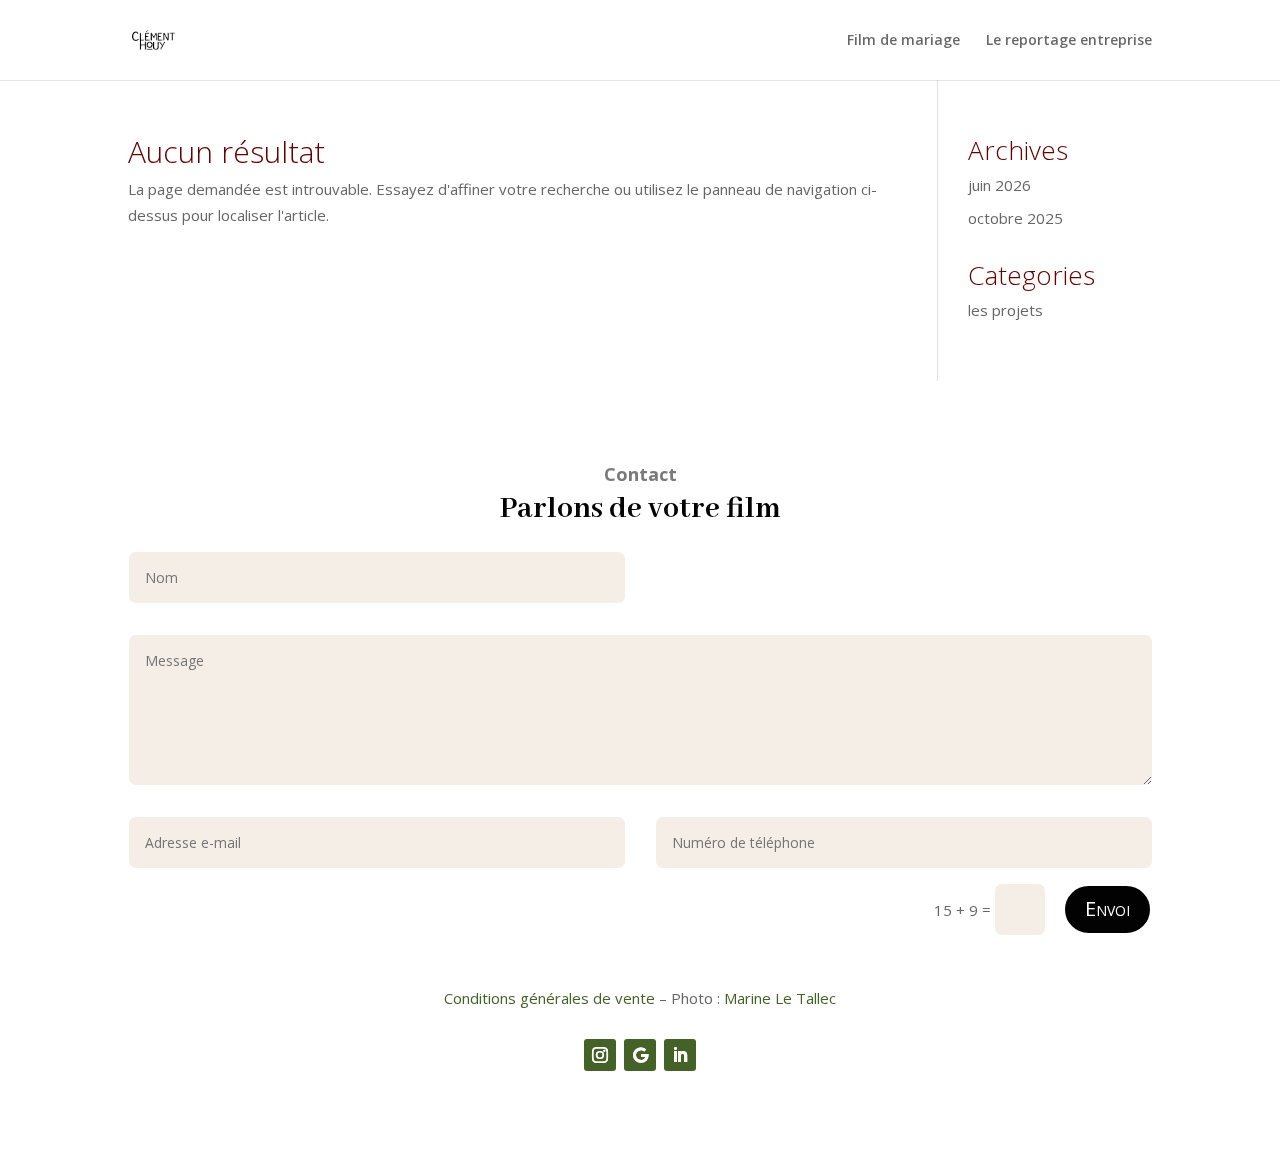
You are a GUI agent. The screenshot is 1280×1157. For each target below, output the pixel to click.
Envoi (1107, 908)
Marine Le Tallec (780, 998)
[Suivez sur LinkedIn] (680, 1055)
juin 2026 (999, 185)
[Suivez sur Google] (640, 1055)
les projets (1005, 310)
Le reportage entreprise (1069, 41)
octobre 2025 (1015, 218)
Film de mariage (903, 41)
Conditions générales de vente (549, 998)
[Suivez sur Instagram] (600, 1055)
